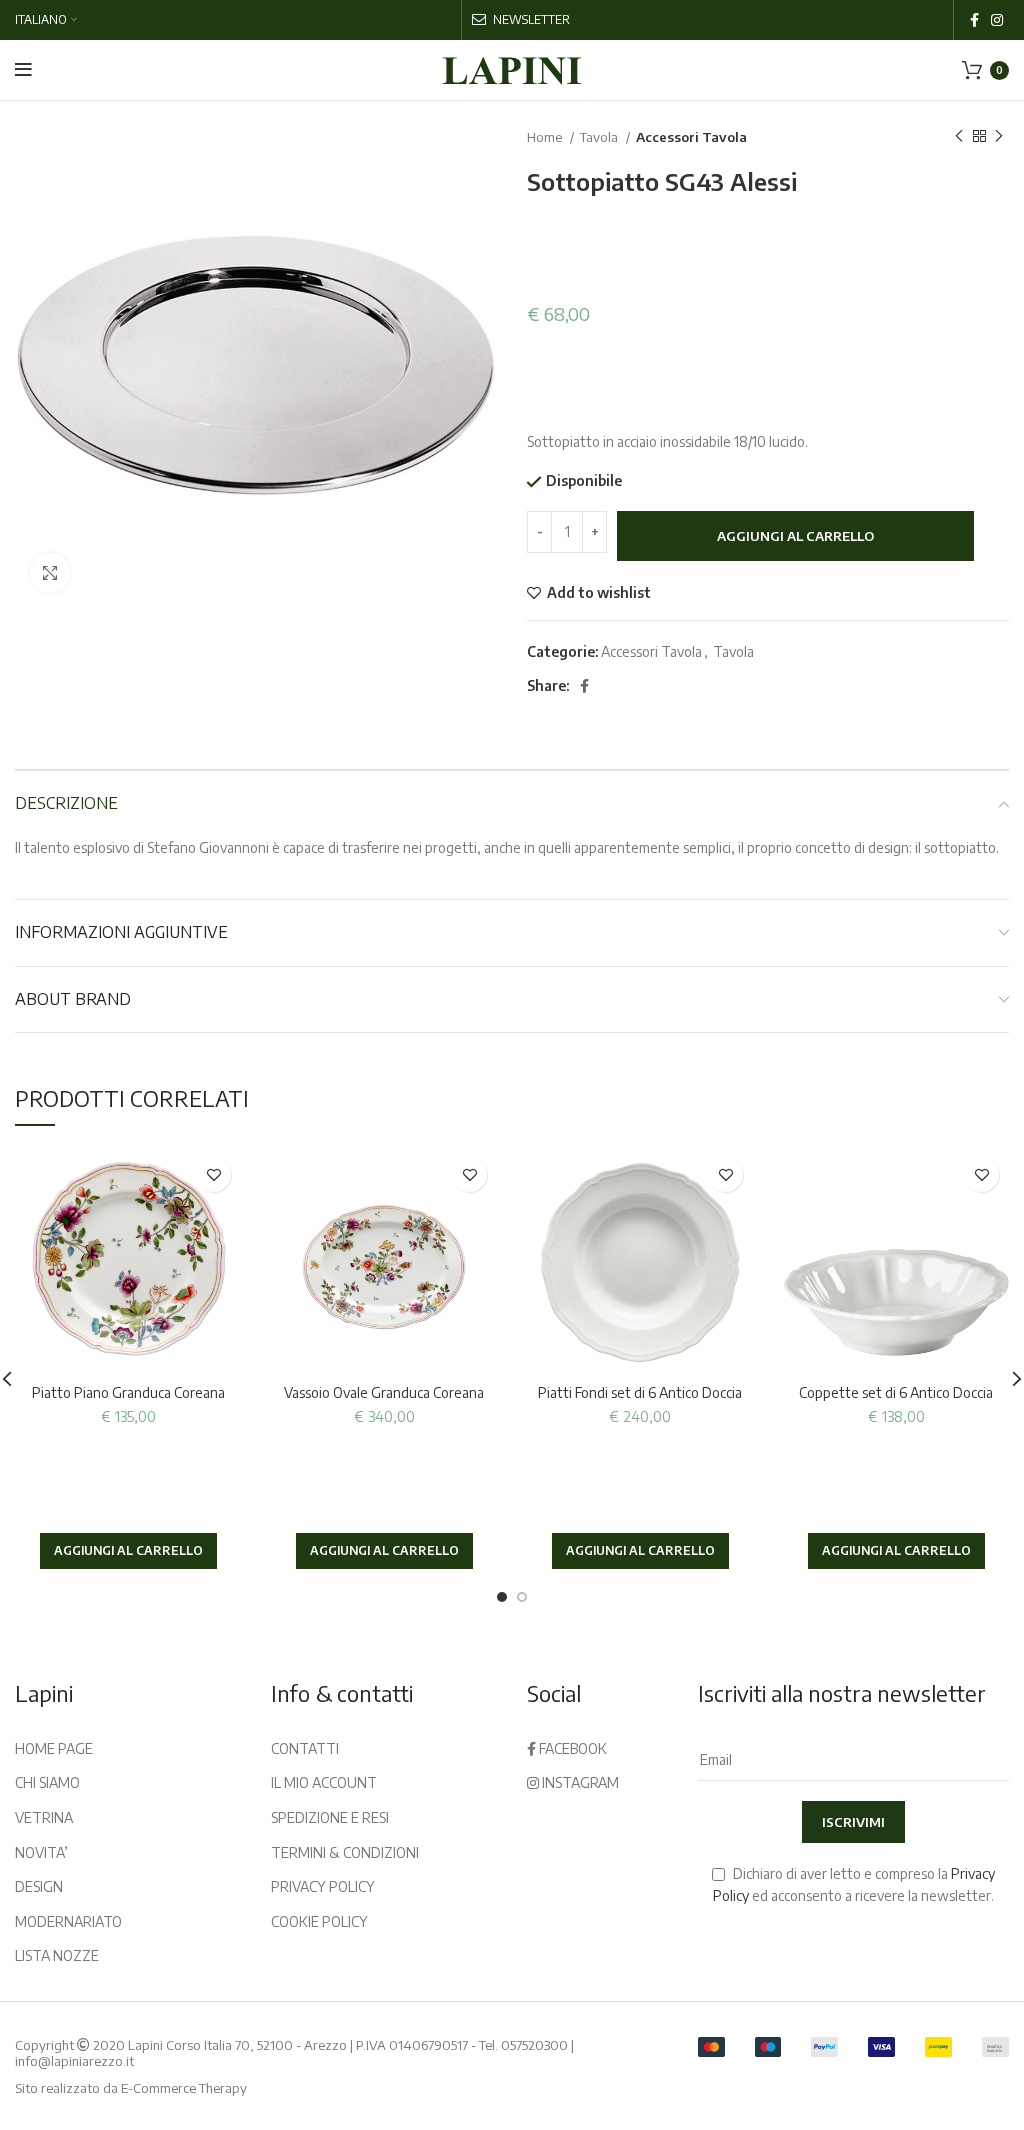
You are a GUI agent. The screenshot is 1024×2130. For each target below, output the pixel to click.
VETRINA (44, 1817)
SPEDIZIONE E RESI (330, 1817)
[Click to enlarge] (50, 573)
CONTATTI (305, 1748)
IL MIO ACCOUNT (324, 1782)
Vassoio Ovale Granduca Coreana (384, 1392)
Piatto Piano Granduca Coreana (128, 1392)
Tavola (600, 136)
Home (546, 136)
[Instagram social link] (997, 20)
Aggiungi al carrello (795, 536)
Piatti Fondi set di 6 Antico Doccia (640, 1392)
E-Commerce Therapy (184, 2088)
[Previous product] (959, 137)
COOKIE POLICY (319, 1921)
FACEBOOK (571, 1748)
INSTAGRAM (579, 1782)
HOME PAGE (54, 1748)
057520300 (534, 2045)
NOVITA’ (41, 1852)
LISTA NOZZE (57, 1955)
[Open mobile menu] (23, 70)
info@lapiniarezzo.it (74, 2061)
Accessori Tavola (691, 136)
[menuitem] (46, 20)
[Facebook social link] (974, 20)
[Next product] (999, 137)
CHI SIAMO (47, 1782)
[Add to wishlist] (213, 1174)
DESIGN (39, 1886)
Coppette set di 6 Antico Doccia (896, 1392)
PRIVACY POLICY (323, 1886)
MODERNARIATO (68, 1921)
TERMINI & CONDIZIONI (345, 1852)
